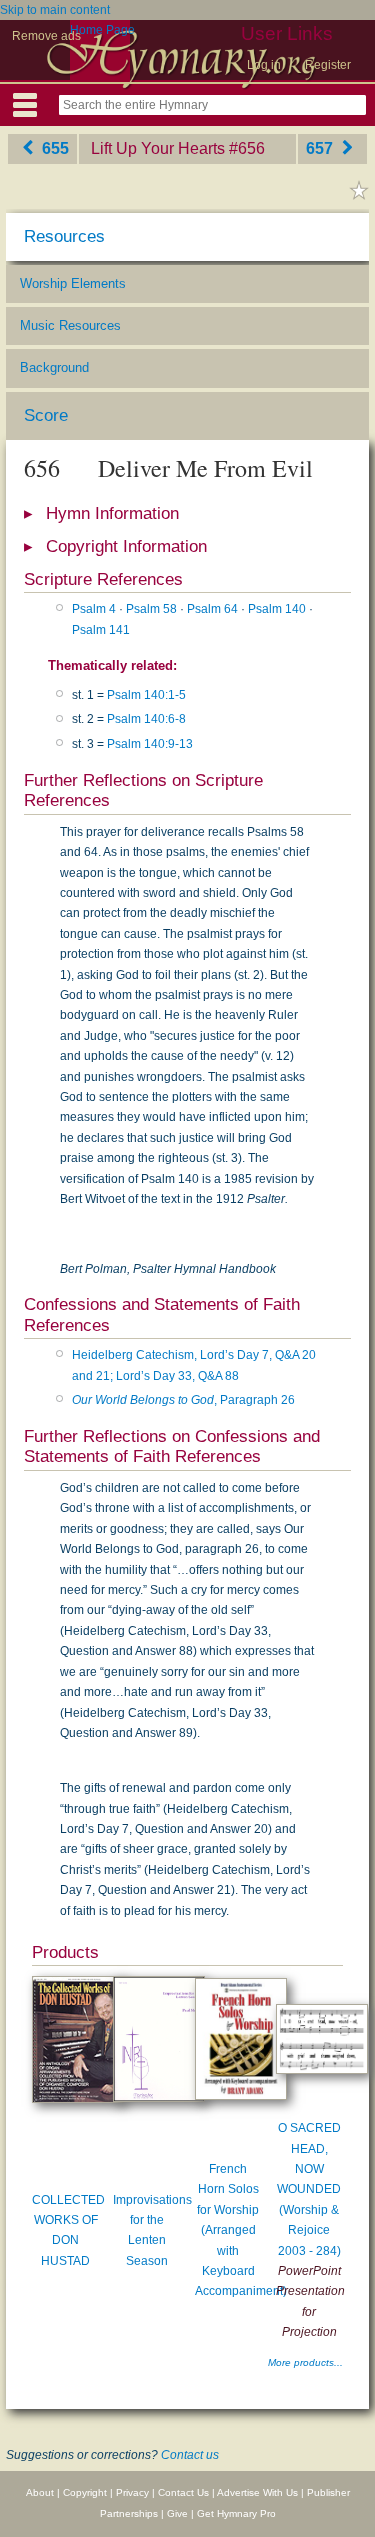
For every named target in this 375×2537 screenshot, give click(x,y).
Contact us (190, 2455)
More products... (305, 2362)
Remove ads (46, 36)
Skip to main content (55, 10)
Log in (264, 65)
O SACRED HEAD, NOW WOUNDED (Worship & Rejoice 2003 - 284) (309, 2189)
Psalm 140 (277, 609)
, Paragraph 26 (183, 1400)
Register (328, 65)
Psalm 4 (94, 609)
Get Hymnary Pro (236, 2513)
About (40, 2492)
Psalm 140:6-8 (146, 719)
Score (46, 415)
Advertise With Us (257, 2492)
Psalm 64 (212, 609)
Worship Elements (73, 283)
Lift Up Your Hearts (158, 148)
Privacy (132, 2492)
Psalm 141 (101, 630)
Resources (64, 236)
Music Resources (70, 325)
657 (321, 148)
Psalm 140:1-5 (146, 695)
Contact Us (183, 2492)
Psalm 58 (151, 609)
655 (53, 148)
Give (177, 2513)
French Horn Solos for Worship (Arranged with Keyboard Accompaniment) (241, 2230)
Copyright (85, 2492)
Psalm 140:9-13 (150, 744)
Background (54, 367)
